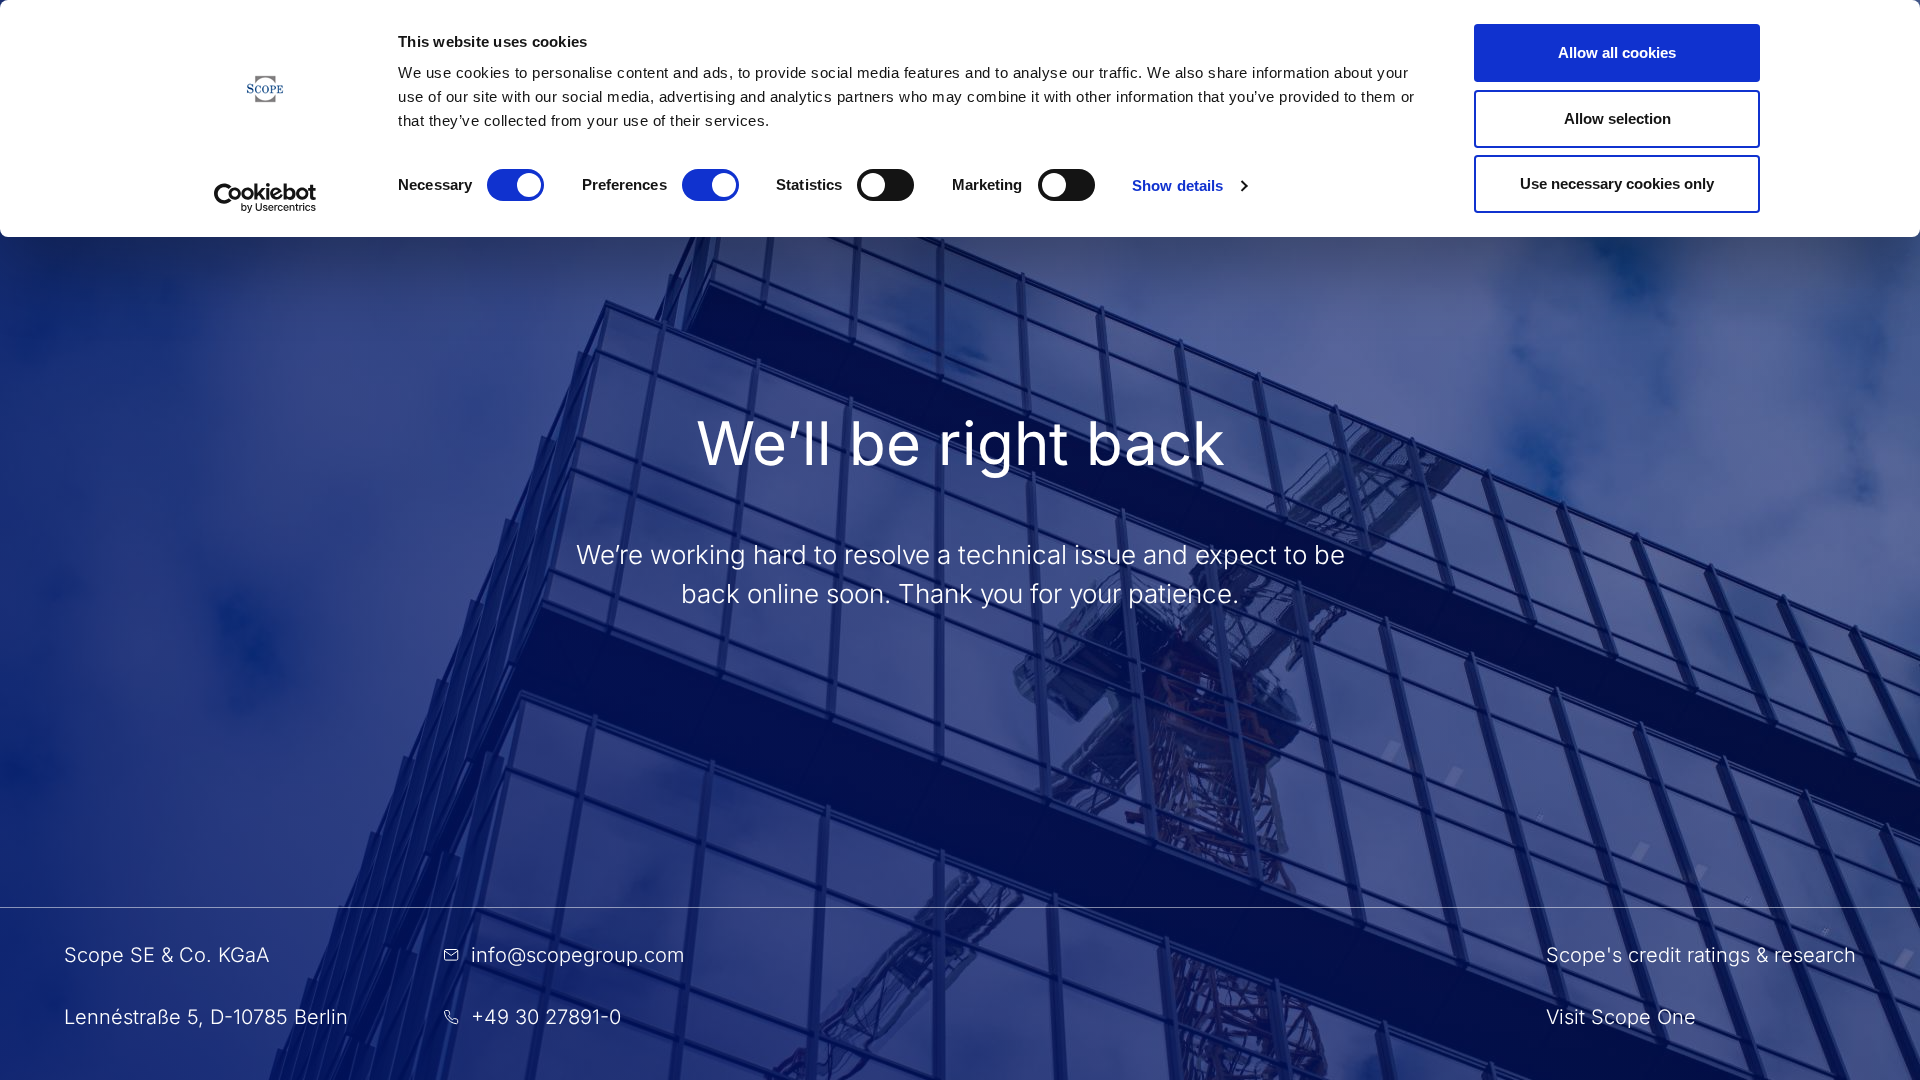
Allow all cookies (1617, 52)
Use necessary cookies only (1617, 183)
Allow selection (1617, 118)
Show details (1177, 185)
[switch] (710, 185)
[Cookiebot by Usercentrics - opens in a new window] (265, 198)
